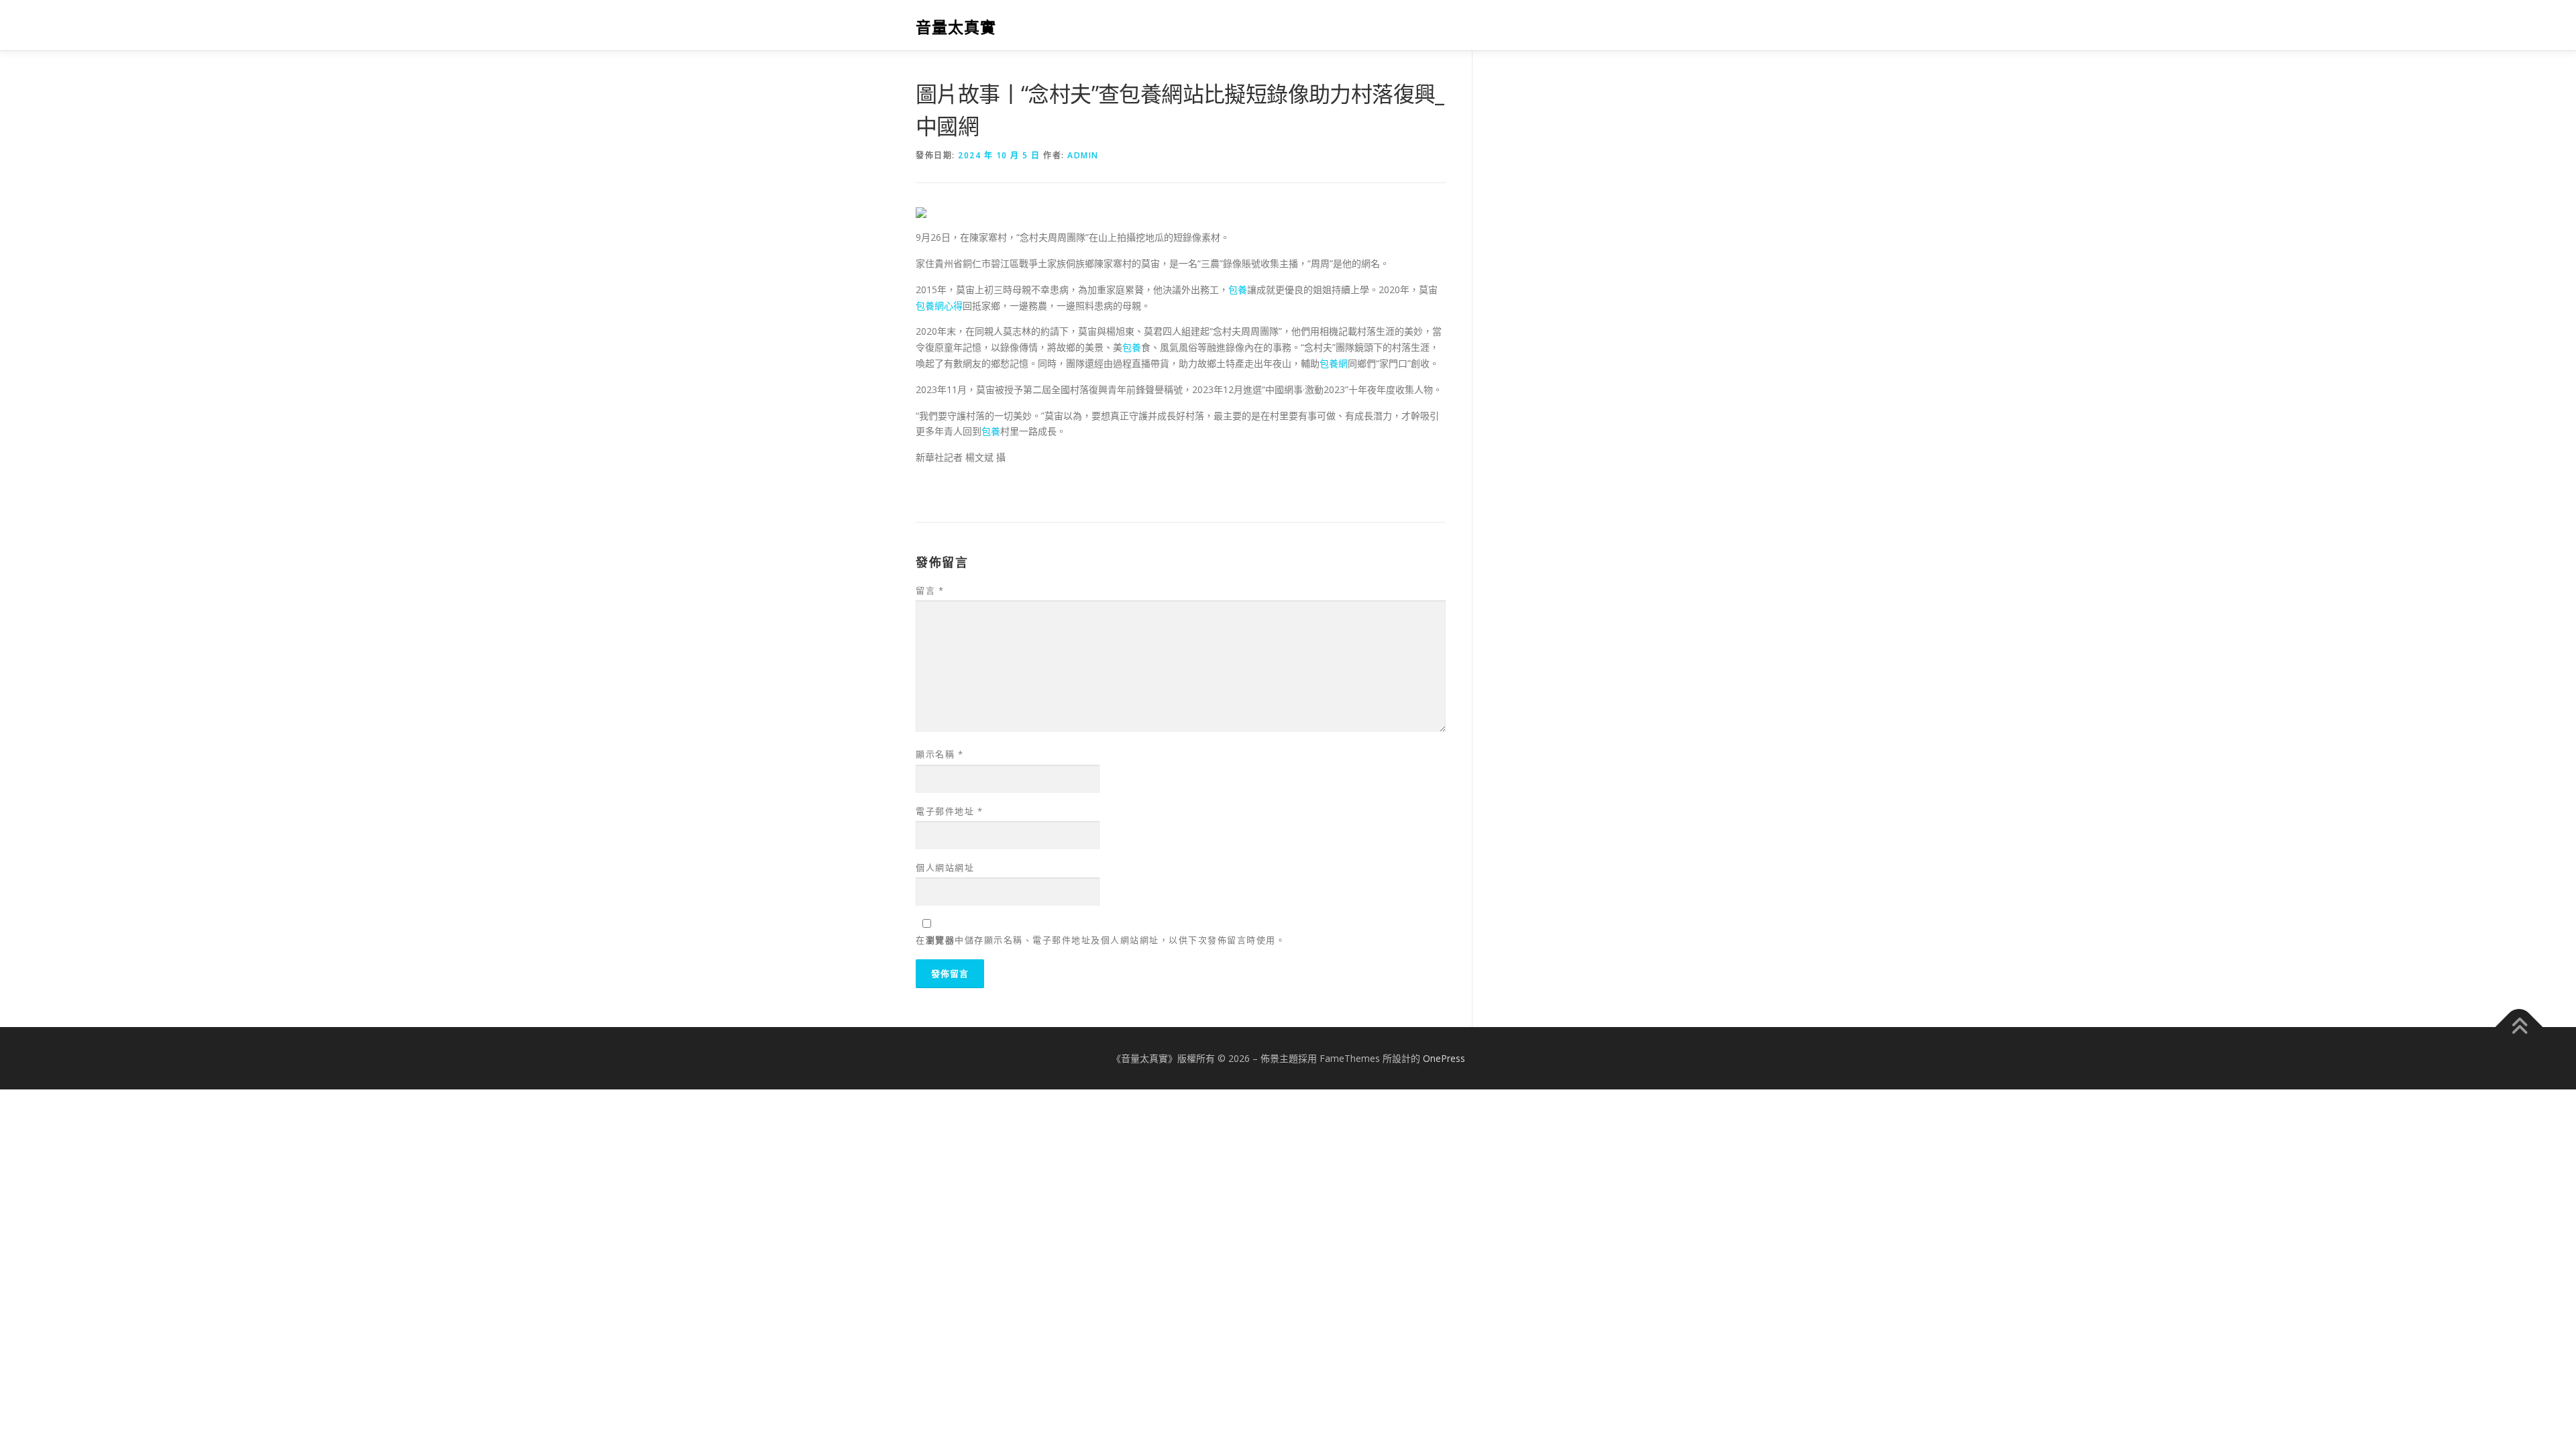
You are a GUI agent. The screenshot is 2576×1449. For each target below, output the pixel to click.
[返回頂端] (2519, 1027)
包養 (1238, 289)
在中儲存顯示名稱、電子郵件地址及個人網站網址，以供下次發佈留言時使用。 (1101, 940)
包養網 (1334, 363)
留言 (930, 590)
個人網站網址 (945, 867)
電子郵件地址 (949, 811)
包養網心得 (939, 306)
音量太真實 (956, 27)
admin (1083, 155)
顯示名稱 (940, 754)
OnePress (1444, 1058)
